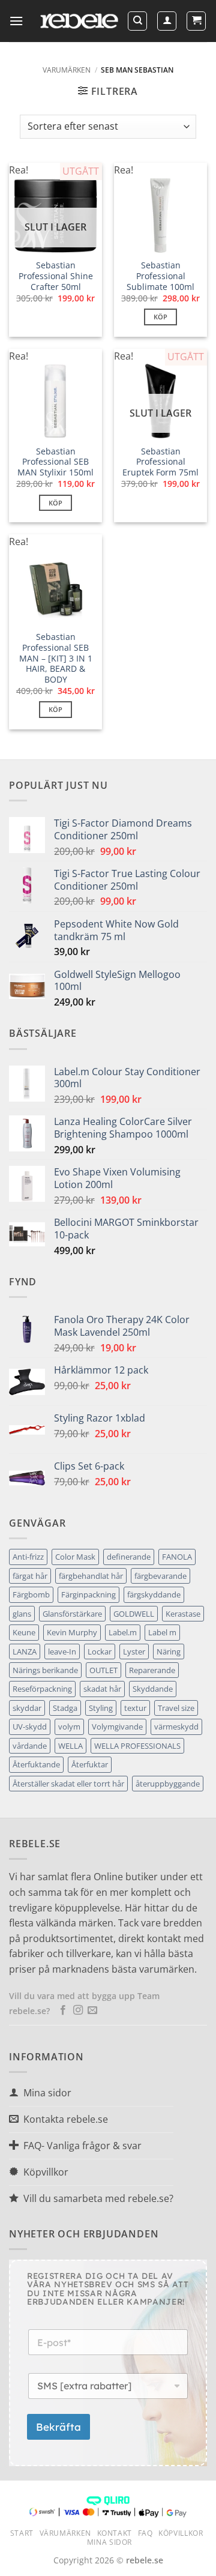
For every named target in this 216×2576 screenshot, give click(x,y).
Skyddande (153, 1689)
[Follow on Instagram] (78, 2010)
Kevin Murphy (72, 1632)
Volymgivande (117, 1727)
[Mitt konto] (167, 21)
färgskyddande (154, 1594)
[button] (16, 21)
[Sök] (137, 21)
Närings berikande (45, 1670)
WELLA (70, 1746)
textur (135, 1708)
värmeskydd (176, 1727)
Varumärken (67, 70)
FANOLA (177, 1557)
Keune (24, 1632)
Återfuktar (90, 1764)
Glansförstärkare (72, 1614)
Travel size (176, 1708)
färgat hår (30, 1576)
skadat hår (102, 1689)
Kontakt (115, 2533)
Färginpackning (88, 1594)
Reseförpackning (42, 1689)
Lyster (134, 1651)
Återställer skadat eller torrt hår (68, 1784)
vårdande (30, 1746)
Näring (169, 1651)
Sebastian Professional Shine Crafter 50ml (56, 276)
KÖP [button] (161, 317)
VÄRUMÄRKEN (65, 2533)
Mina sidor (109, 2542)
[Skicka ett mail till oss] (92, 2010)
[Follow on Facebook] (63, 2010)
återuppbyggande (168, 1784)
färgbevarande (160, 1576)
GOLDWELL (134, 1614)
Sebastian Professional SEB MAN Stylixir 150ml (55, 462)
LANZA (25, 1651)
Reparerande (152, 1670)
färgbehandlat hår (91, 1576)
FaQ (145, 2533)
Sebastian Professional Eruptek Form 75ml (160, 462)
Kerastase (183, 1614)
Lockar (100, 1651)
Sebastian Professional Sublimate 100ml (160, 276)
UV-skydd (30, 1727)
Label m (162, 1632)
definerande (129, 1557)
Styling (101, 1708)
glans (22, 1614)
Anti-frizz (28, 1557)
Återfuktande (36, 1764)
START (22, 2533)
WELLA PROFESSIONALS (137, 1746)
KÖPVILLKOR (181, 2533)
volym (69, 1727)
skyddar (27, 1708)
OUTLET (103, 1670)
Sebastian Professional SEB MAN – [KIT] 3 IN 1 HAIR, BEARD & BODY (56, 658)
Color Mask (75, 1557)
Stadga (65, 1708)
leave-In (62, 1651)
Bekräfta (58, 2427)
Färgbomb (31, 1594)
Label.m (123, 1632)
